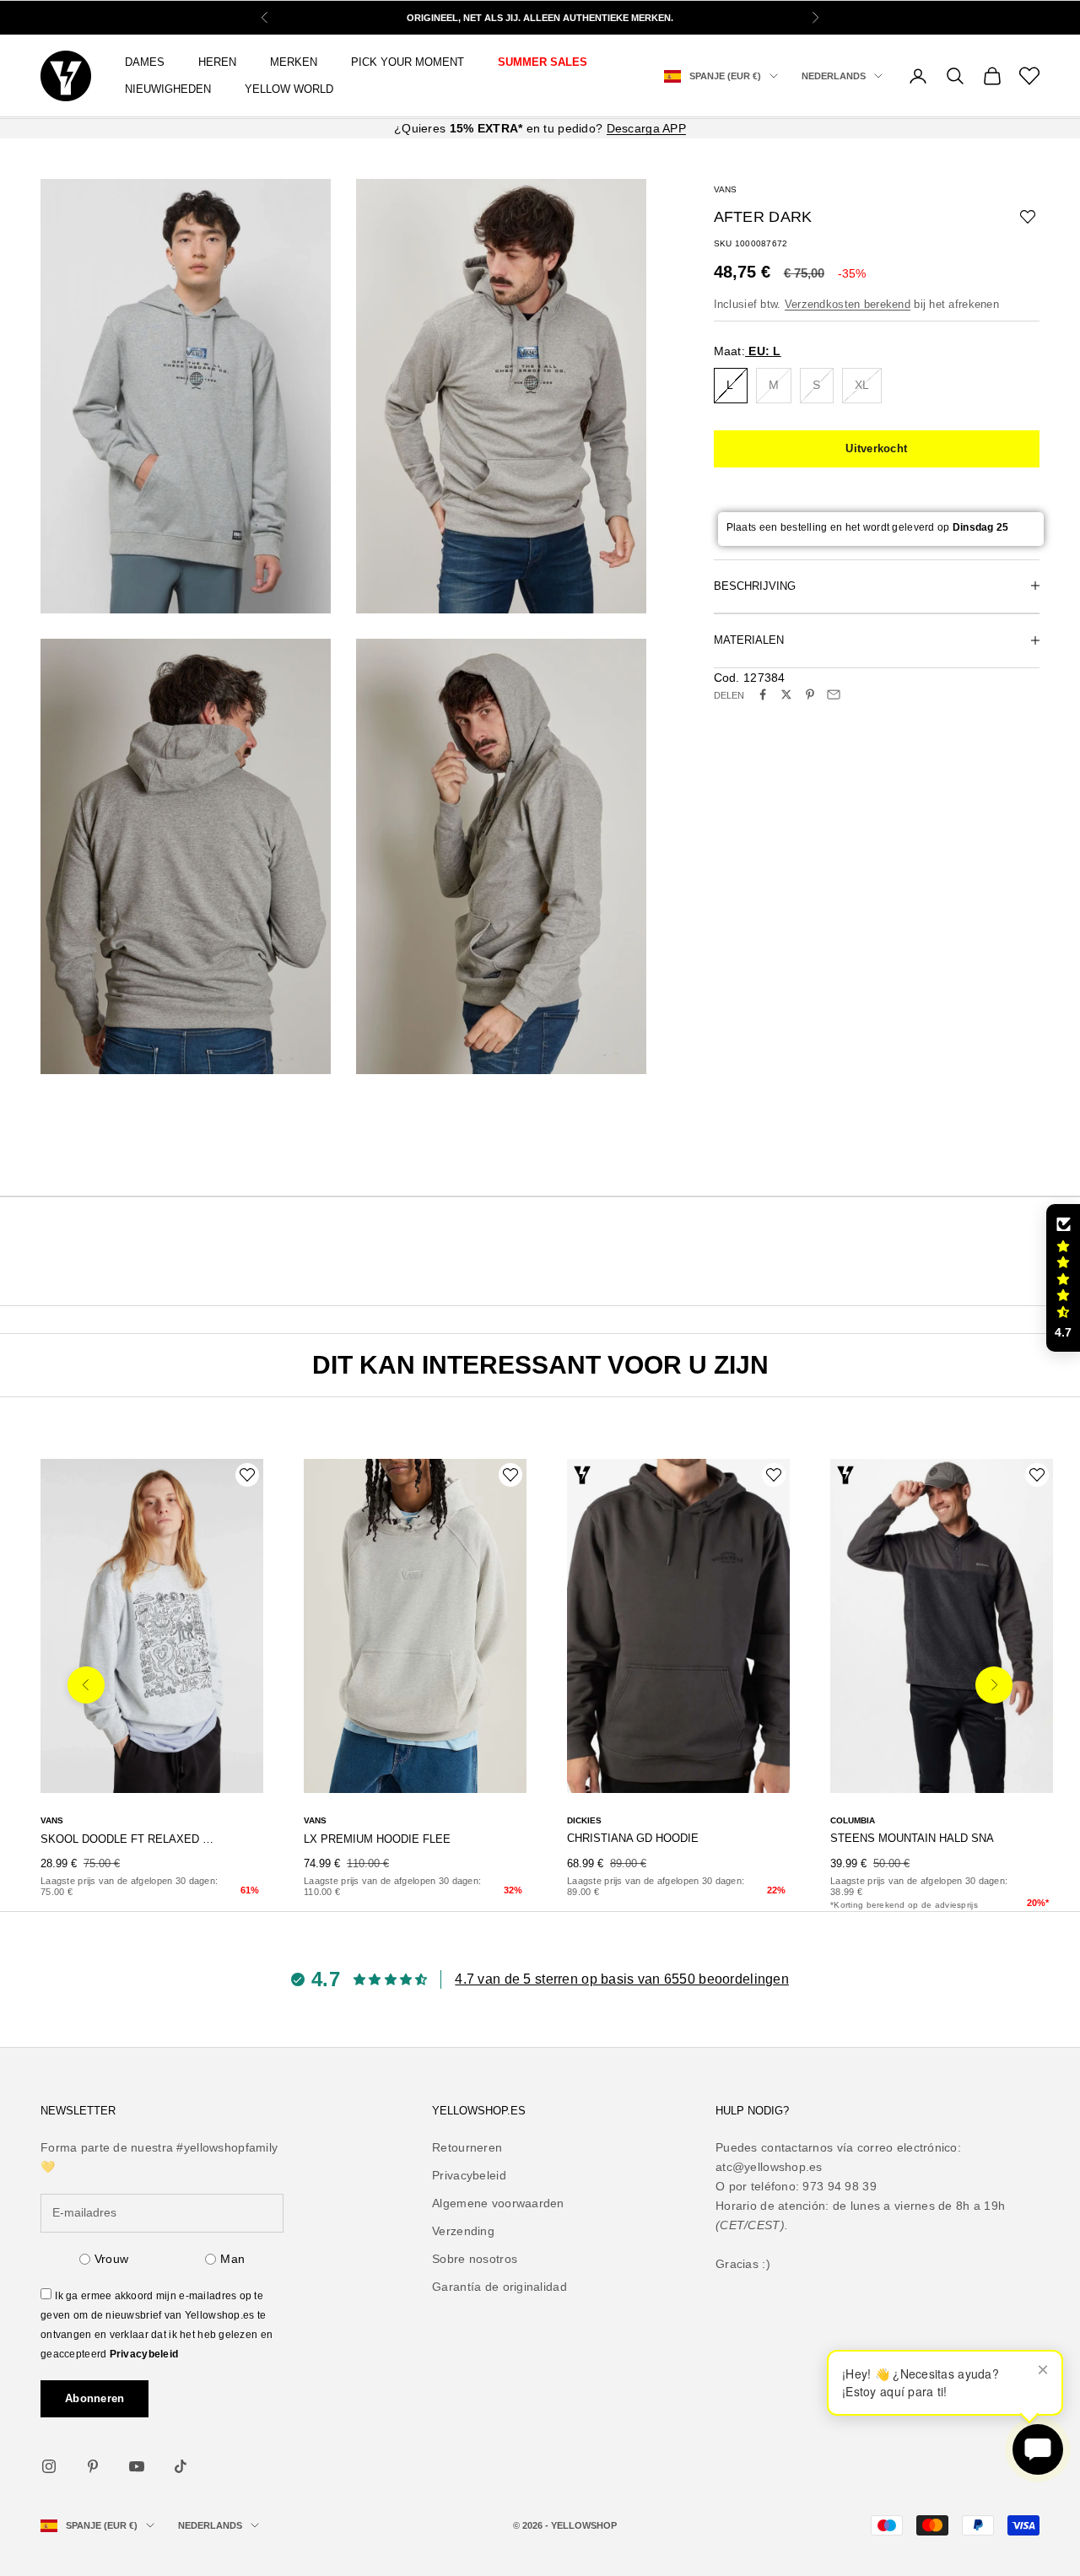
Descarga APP (646, 128)
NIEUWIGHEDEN (168, 89)
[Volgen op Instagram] (49, 2466)
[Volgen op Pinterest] (93, 2466)
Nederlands (834, 76)
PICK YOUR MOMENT (408, 62)
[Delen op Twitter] (786, 694)
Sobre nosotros (475, 2259)
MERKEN (294, 62)
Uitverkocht (876, 448)
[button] (1063, 1278)
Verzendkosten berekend (848, 304)
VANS (725, 189)
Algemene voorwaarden (498, 2203)
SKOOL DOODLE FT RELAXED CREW (129, 1839)
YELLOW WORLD (289, 89)
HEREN (217, 62)
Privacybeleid (144, 2354)
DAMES (145, 62)
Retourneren (467, 2147)
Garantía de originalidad (499, 2287)
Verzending (463, 2231)
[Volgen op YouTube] (137, 2466)
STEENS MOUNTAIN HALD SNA (912, 1838)
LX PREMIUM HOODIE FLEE (377, 1839)
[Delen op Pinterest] (810, 694)
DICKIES (584, 1820)
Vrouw (111, 2259)
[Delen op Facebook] (763, 694)
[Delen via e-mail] (834, 694)
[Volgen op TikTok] (181, 2466)
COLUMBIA (853, 1820)
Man (232, 2259)
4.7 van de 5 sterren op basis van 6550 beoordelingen (622, 1979)
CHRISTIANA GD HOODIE (633, 1838)
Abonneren (94, 2398)
